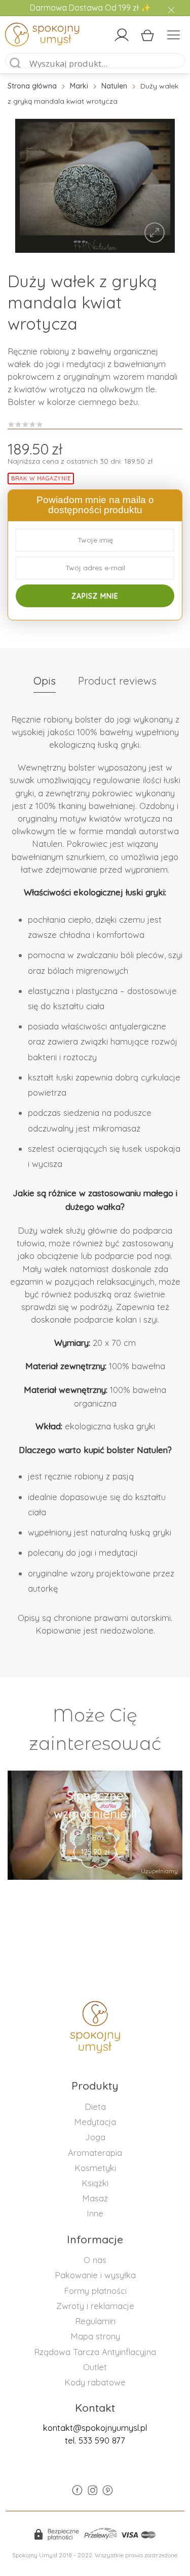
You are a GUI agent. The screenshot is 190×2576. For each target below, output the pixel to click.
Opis (45, 681)
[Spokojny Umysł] (27, 36)
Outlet (95, 2367)
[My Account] (122, 35)
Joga (95, 2137)
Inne (95, 2213)
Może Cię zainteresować (95, 1729)
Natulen (114, 86)
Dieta (95, 2107)
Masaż (95, 2198)
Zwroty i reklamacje (95, 2306)
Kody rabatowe (95, 2382)
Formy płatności (95, 2291)
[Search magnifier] (16, 64)
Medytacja (95, 2122)
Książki (95, 2183)
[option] (95, 186)
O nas (95, 2260)
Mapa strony (95, 2336)
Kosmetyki (95, 2168)
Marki (79, 86)
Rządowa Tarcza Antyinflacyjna (95, 2352)
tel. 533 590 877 (95, 2440)
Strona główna (32, 86)
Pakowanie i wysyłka (95, 2275)
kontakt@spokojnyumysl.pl (95, 2428)
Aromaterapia (95, 2153)
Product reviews (117, 681)
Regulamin (95, 2321)
